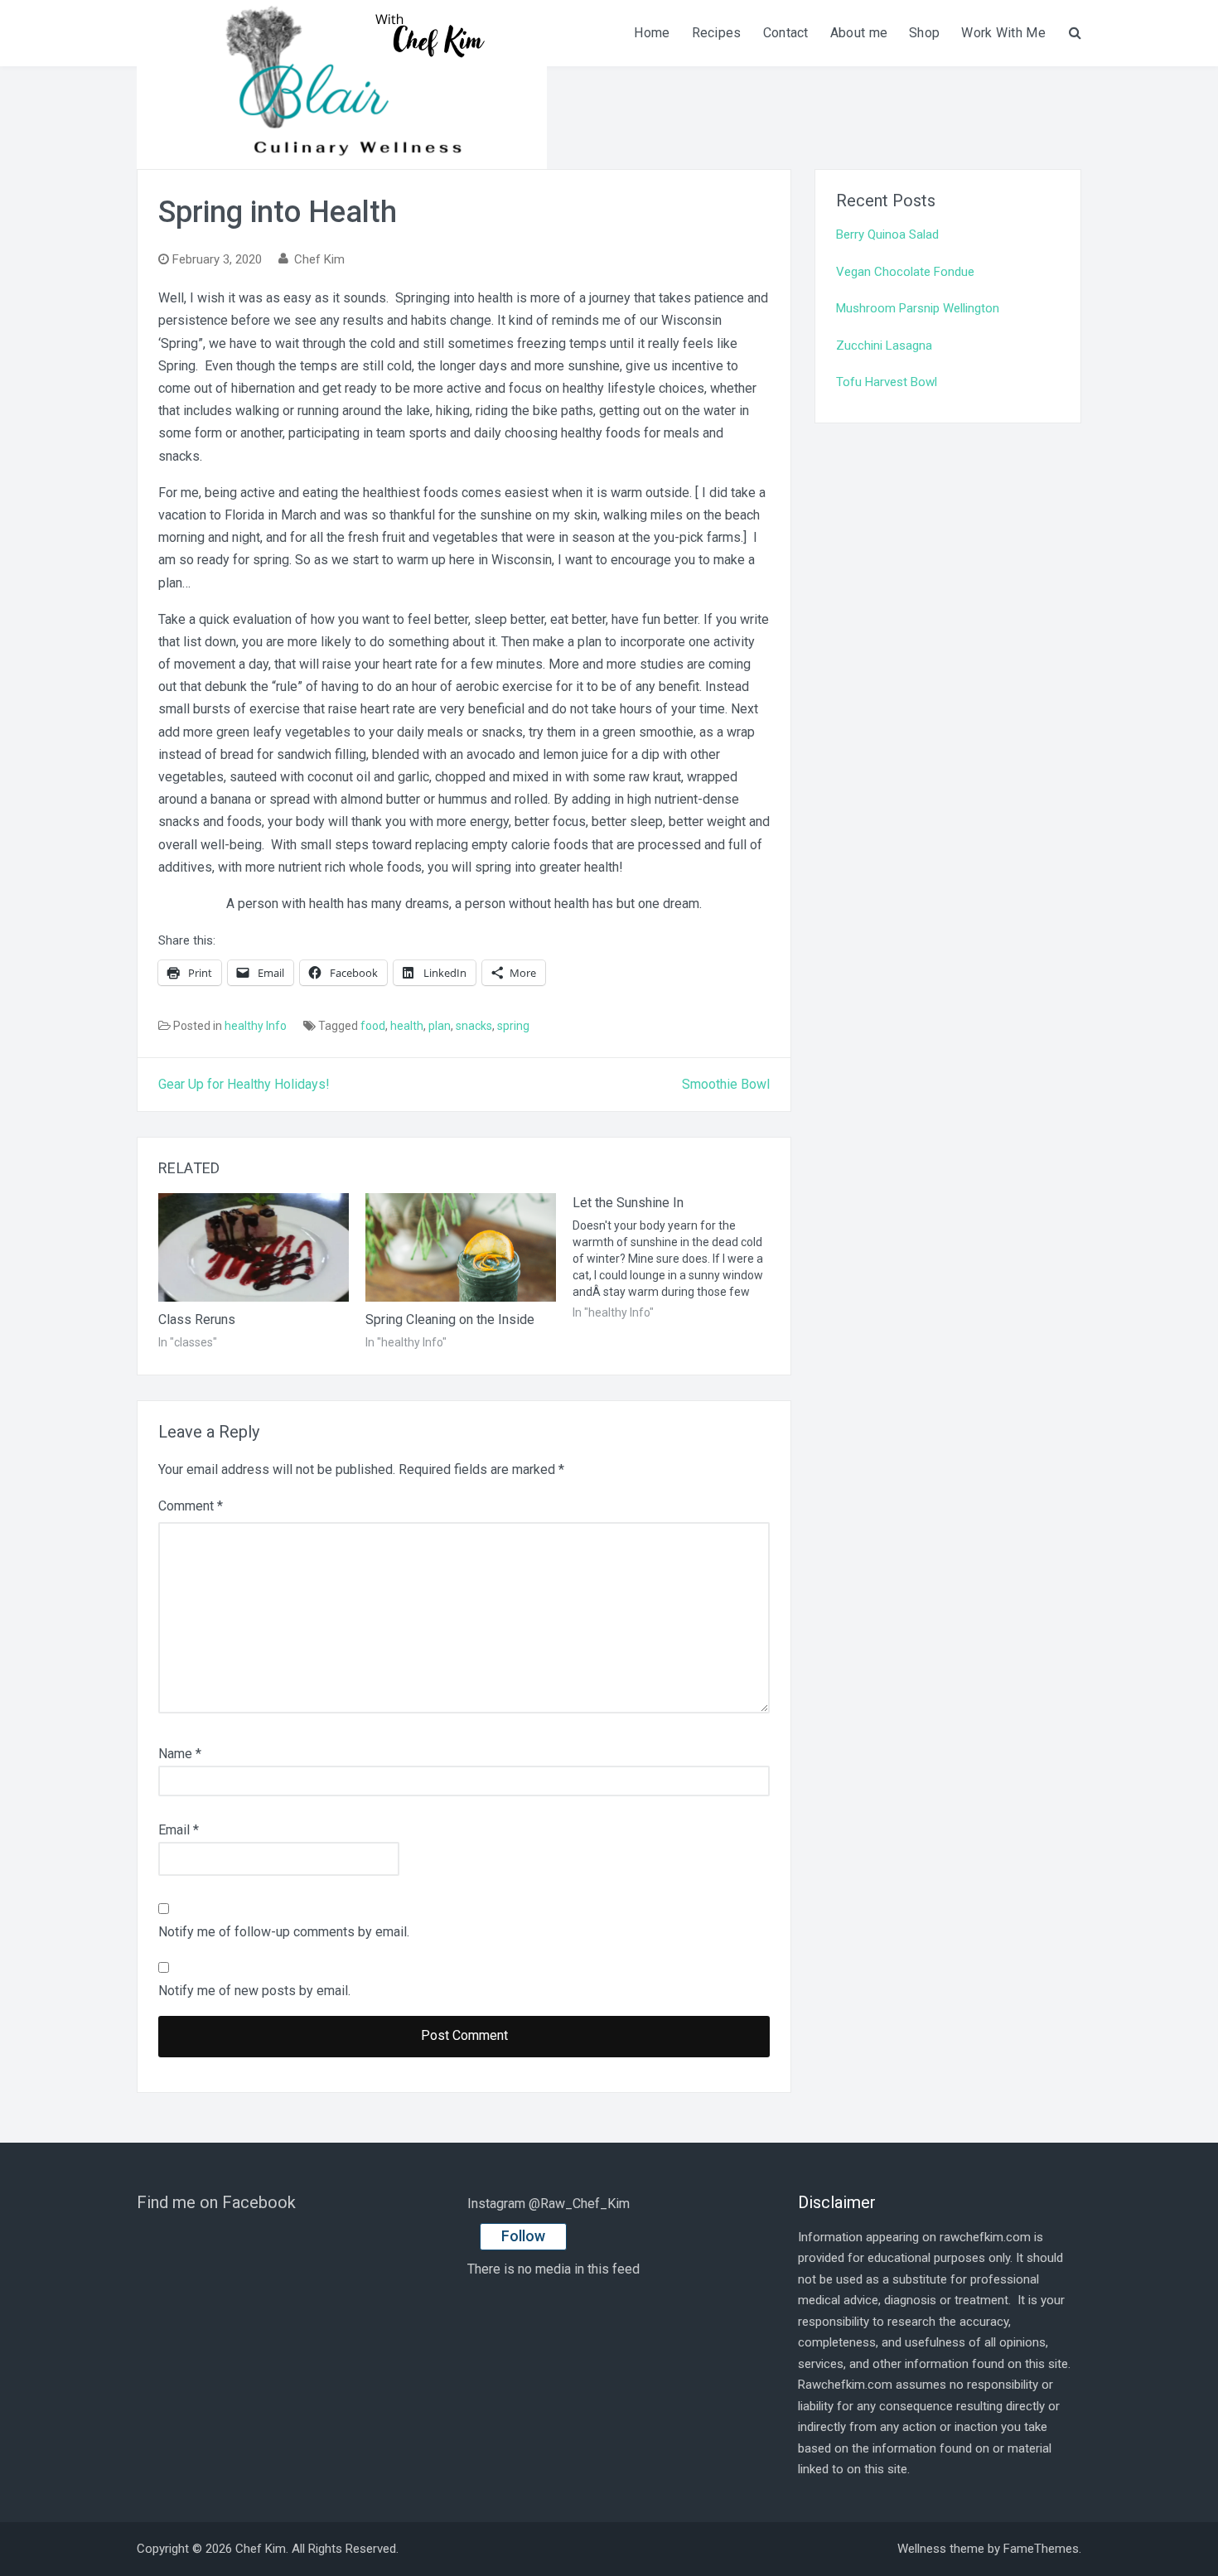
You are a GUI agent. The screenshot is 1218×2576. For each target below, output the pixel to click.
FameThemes (1041, 2549)
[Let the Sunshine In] (676, 1257)
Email (179, 1830)
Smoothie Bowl (726, 1084)
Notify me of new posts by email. (254, 1991)
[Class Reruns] (254, 1248)
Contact (786, 33)
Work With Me (1003, 33)
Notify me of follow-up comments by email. (284, 1932)
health (407, 1026)
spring (513, 1026)
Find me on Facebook (216, 2202)
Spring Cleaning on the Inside (450, 1319)
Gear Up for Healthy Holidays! (244, 1084)
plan (440, 1026)
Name (180, 1754)
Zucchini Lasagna (884, 346)
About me (859, 33)
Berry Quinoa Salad (887, 234)
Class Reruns (197, 1319)
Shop (924, 33)
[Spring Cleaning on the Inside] (461, 1248)
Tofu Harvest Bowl (887, 382)
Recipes (717, 33)
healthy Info (256, 1026)
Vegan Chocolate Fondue (905, 272)
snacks (474, 1026)
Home (652, 33)
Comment (191, 1506)
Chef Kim (319, 259)
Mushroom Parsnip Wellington (918, 308)
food (373, 1026)
